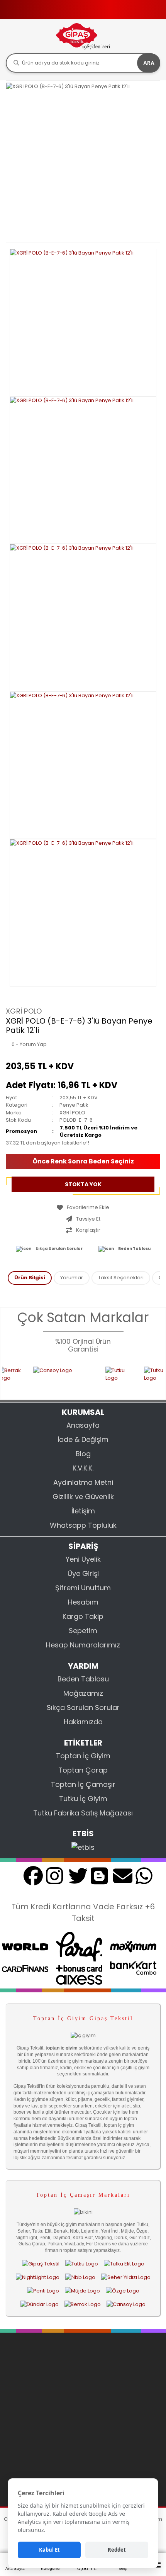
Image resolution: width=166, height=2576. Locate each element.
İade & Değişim (83, 1439)
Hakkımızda (83, 1722)
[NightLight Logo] (38, 2277)
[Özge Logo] (123, 2291)
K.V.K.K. (83, 1468)
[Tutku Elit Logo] (124, 2264)
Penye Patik (74, 1105)
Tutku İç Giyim (83, 1799)
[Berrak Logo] (83, 2304)
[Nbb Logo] (80, 2277)
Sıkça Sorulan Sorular (59, 1249)
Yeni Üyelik (83, 1559)
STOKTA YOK (83, 1184)
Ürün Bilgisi (30, 1278)
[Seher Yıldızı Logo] (126, 2277)
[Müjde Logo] (82, 2291)
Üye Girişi (83, 1573)
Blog (83, 1454)
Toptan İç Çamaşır (83, 1784)
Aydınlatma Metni (83, 1482)
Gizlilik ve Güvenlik (83, 1497)
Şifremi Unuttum (83, 1588)
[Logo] (83, 36)
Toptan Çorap (83, 1770)
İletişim (83, 1511)
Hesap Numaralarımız (83, 1645)
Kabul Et (49, 2550)
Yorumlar (72, 1278)
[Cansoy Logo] (52, 1378)
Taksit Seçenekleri (121, 1278)
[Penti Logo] (43, 2291)
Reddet (117, 2550)
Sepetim (83, 1631)
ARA (149, 63)
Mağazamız (83, 1693)
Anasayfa (83, 1425)
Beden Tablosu (134, 1249)
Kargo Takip (83, 1616)
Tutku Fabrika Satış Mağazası (83, 1813)
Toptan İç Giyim (83, 1756)
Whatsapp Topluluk (83, 1525)
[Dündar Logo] (40, 2304)
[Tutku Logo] (108, 1378)
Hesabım (83, 1602)
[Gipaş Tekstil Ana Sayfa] (41, 2264)
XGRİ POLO (24, 1011)
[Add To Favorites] (83, 1207)
